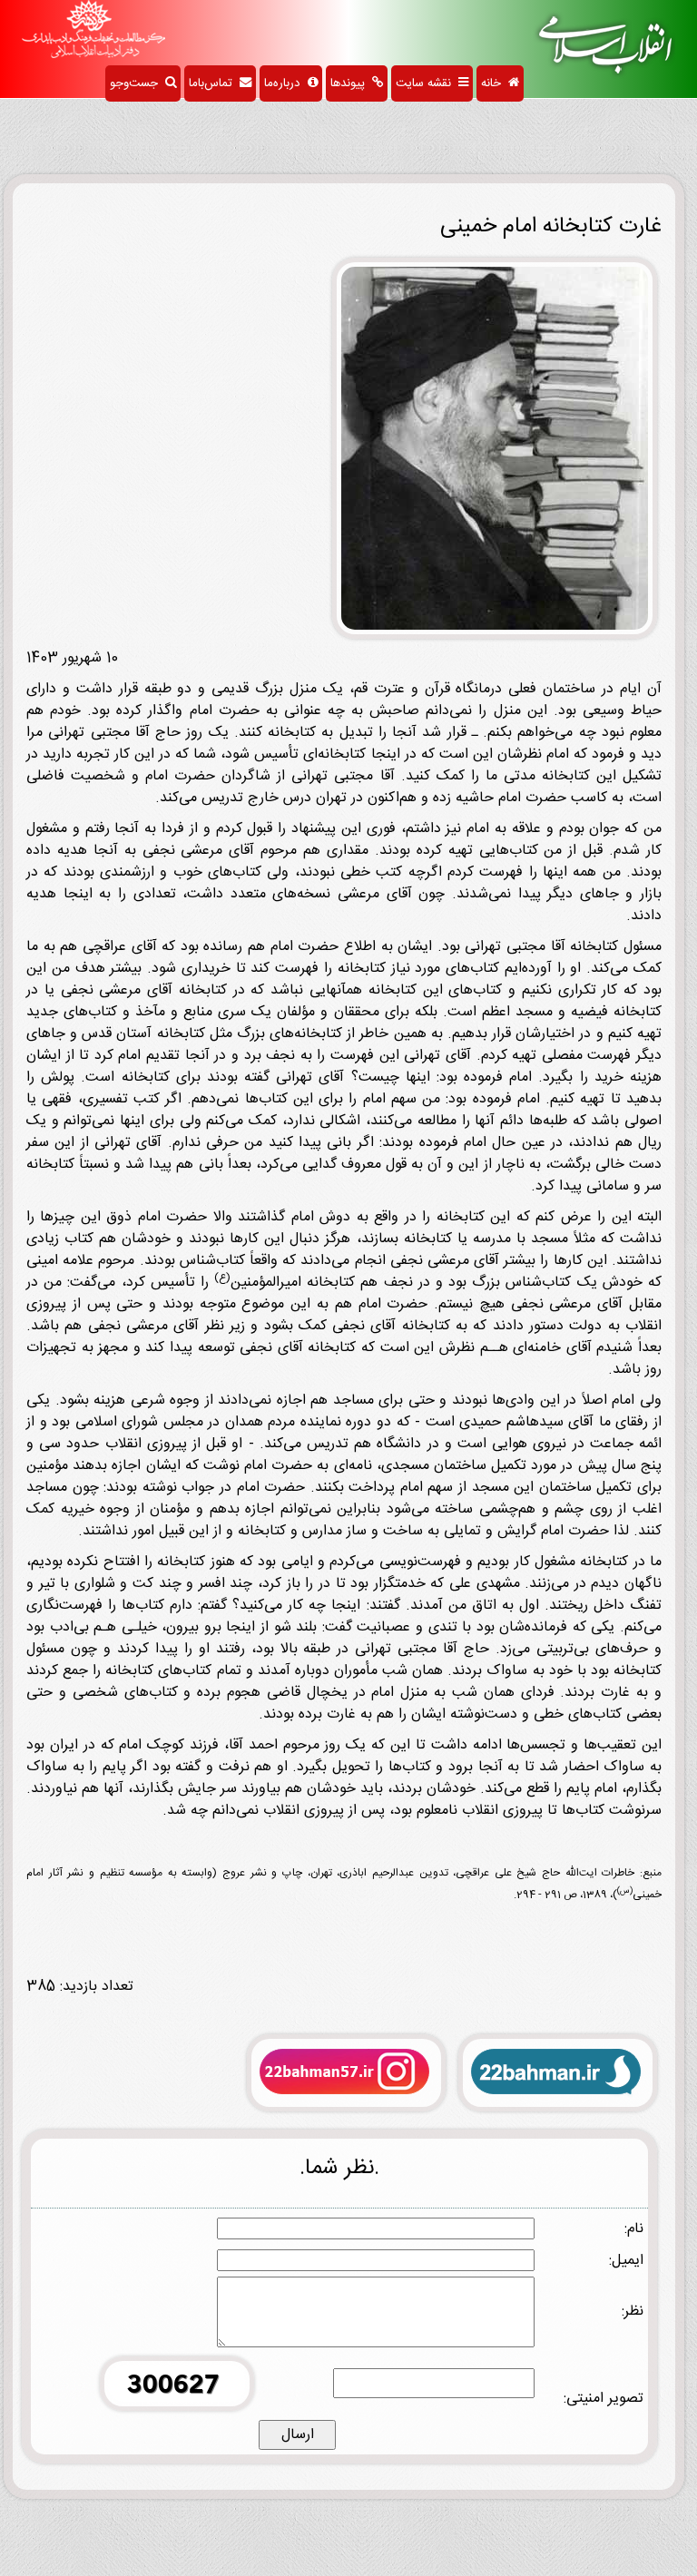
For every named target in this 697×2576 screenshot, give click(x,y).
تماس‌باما (214, 83)
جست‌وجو (137, 83)
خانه (495, 83)
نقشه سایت (427, 83)
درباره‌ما (286, 83)
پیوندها (351, 83)
